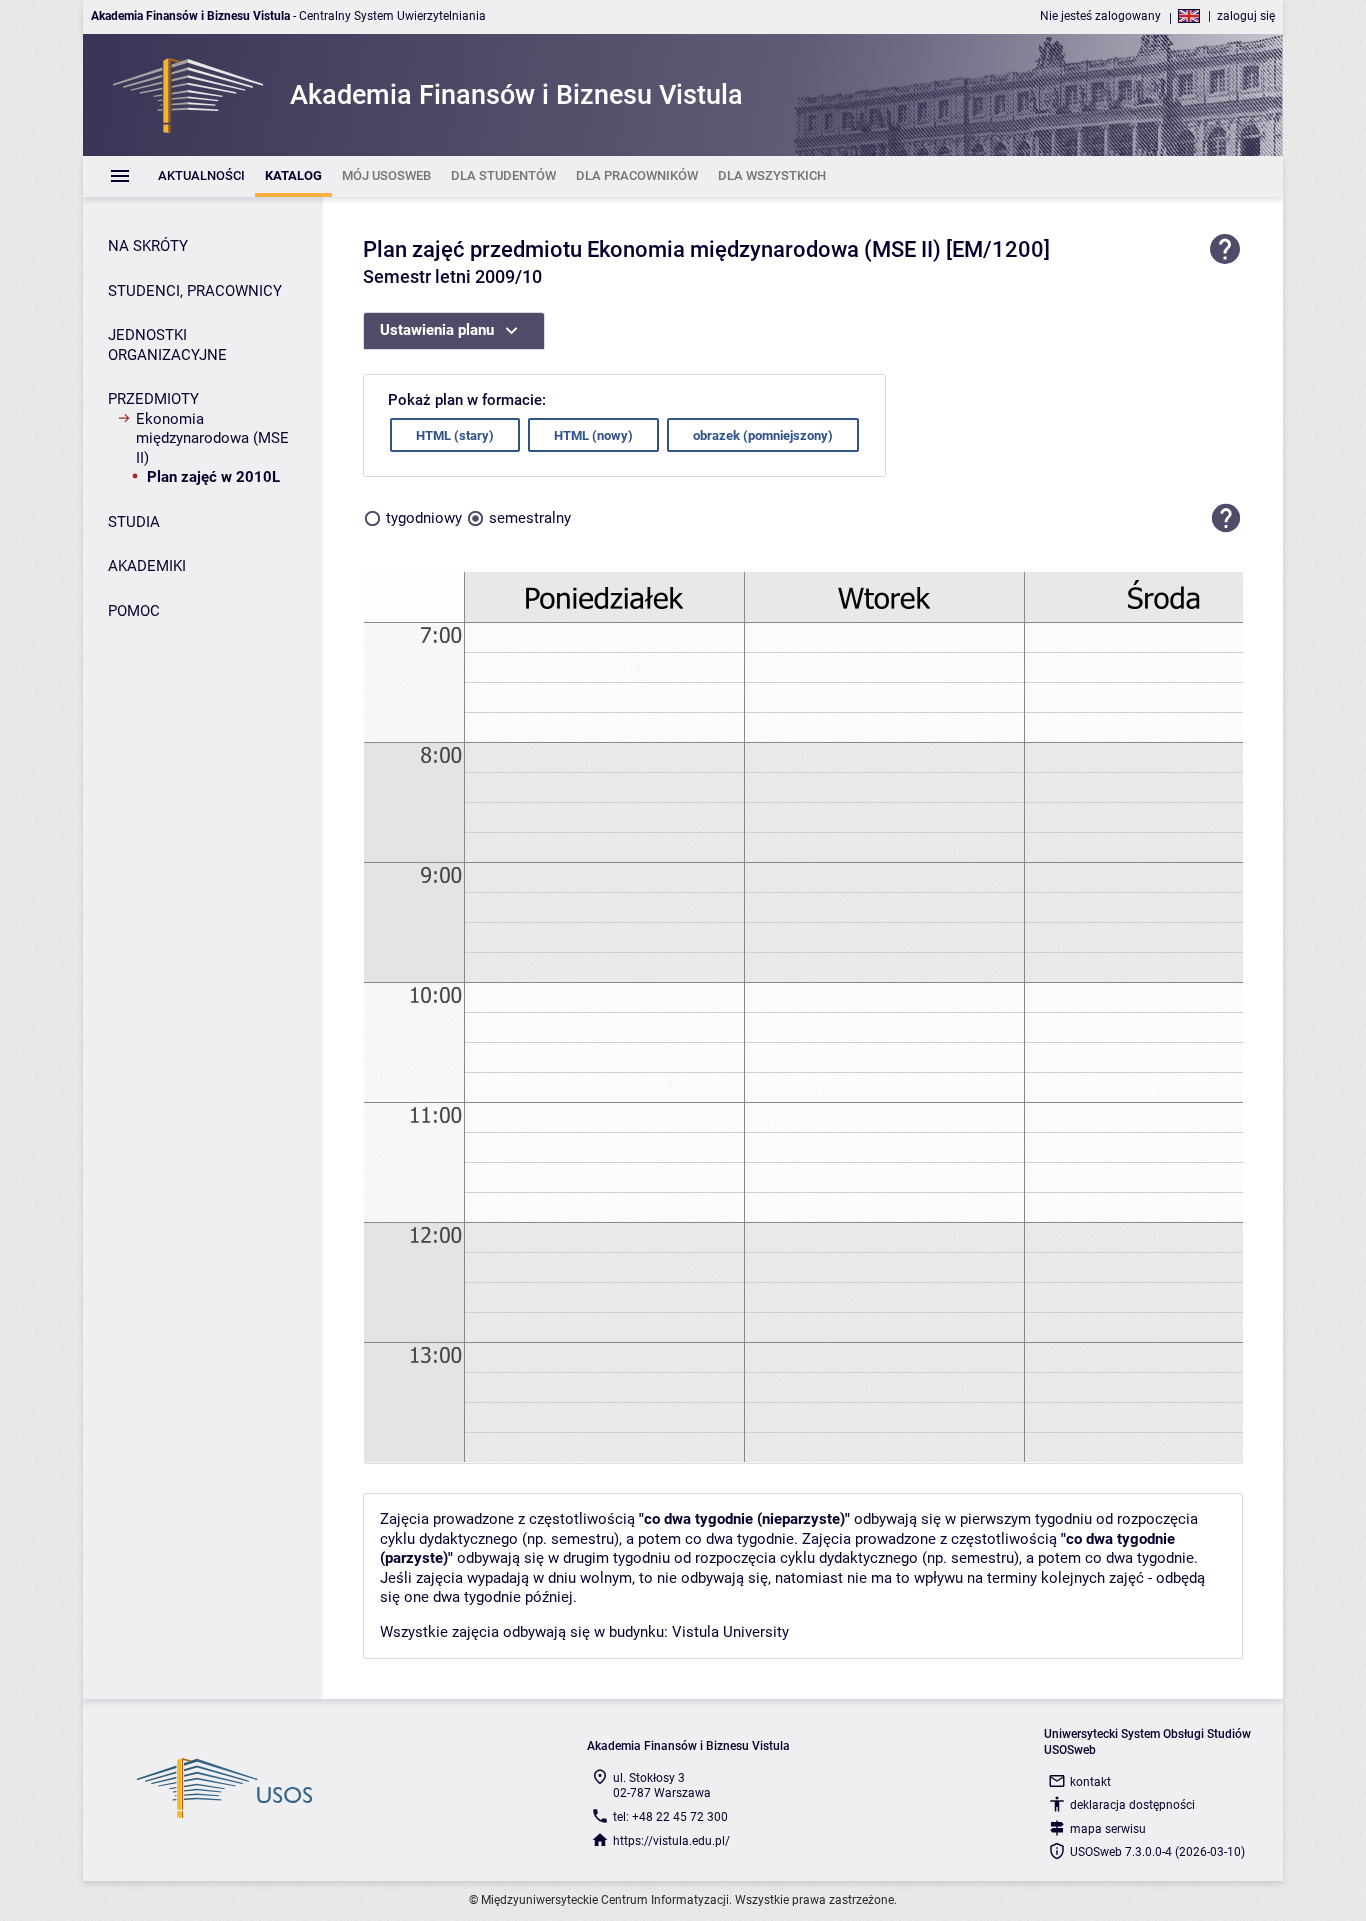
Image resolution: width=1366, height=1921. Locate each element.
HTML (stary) (455, 435)
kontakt (1090, 1782)
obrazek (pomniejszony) (763, 435)
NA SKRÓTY (148, 246)
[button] (1226, 518)
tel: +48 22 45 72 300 (670, 1817)
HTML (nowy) (593, 435)
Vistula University (730, 1632)
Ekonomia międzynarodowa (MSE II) (212, 438)
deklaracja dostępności (1132, 1805)
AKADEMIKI (147, 566)
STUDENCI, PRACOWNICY (195, 291)
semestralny (530, 518)
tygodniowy (424, 518)
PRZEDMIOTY (153, 399)
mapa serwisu (1108, 1829)
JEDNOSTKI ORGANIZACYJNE (167, 345)
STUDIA (134, 522)
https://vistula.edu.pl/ (671, 1841)
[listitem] (201, 176)
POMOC (134, 611)
